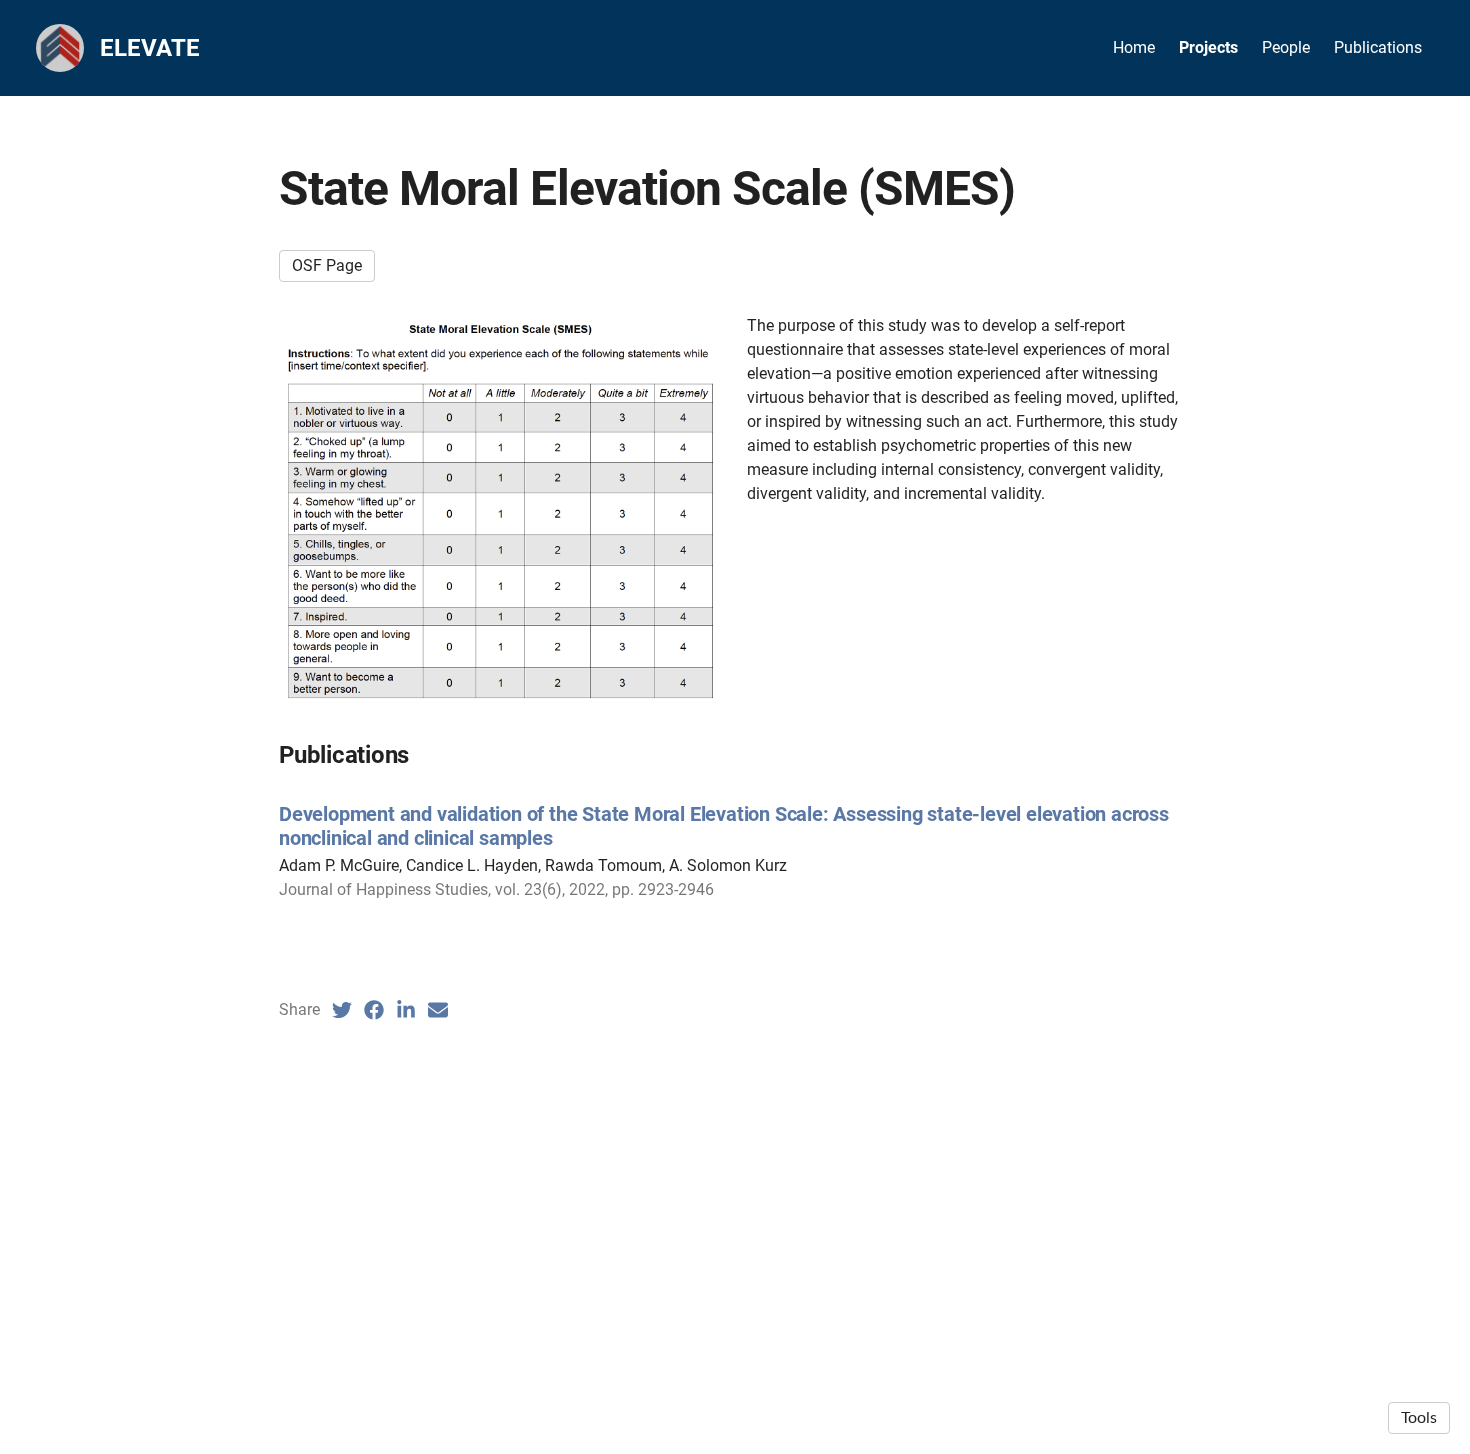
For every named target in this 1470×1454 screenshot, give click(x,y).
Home (1134, 47)
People (1286, 47)
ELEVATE (150, 48)
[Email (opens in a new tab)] (438, 1010)
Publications (1378, 47)
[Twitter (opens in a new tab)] (342, 1010)
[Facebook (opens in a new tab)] (374, 1010)
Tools (1419, 1418)
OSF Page (327, 265)
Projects (1208, 47)
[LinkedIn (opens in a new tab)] (406, 1010)
